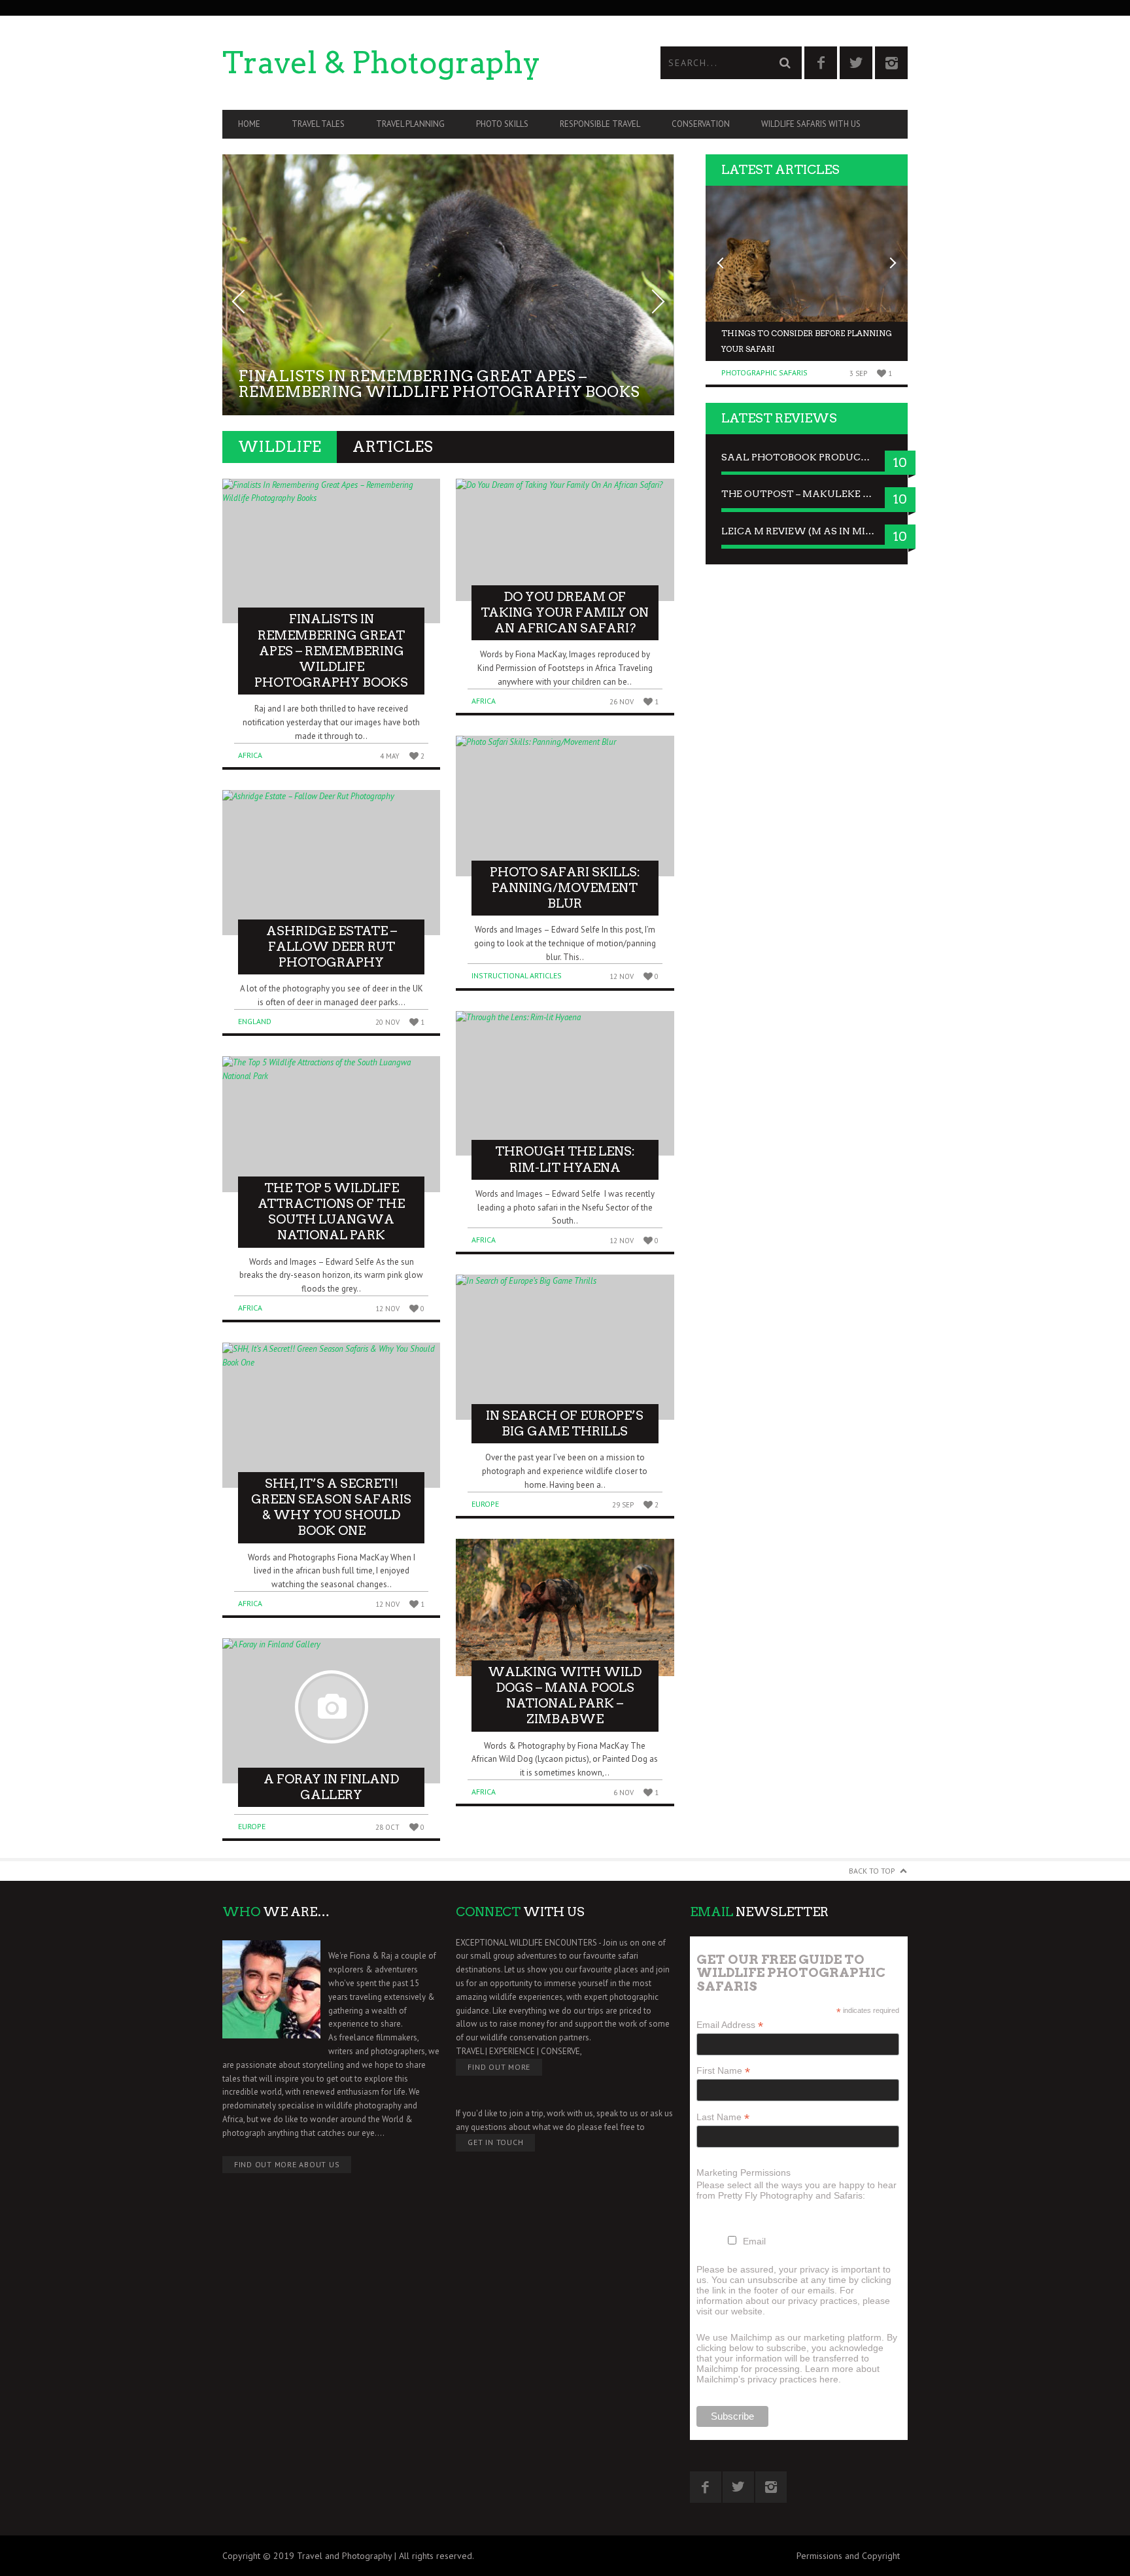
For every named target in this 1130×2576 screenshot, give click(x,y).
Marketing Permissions (744, 2172)
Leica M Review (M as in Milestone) (807, 531)
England (255, 1021)
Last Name (723, 2117)
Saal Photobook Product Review (807, 457)
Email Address (730, 2025)
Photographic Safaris (764, 372)
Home (249, 124)
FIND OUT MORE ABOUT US (287, 2164)
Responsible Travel (600, 124)
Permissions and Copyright (848, 2556)
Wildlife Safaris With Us (811, 124)
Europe (252, 1826)
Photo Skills (502, 124)
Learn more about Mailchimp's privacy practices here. (788, 2374)
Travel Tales (318, 124)
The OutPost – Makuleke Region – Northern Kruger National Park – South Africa (807, 494)
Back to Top (872, 1871)
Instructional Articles (517, 975)
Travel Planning (410, 124)
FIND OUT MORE (499, 2067)
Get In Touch (495, 2142)
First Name (723, 2071)
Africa (250, 755)
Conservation (701, 124)
